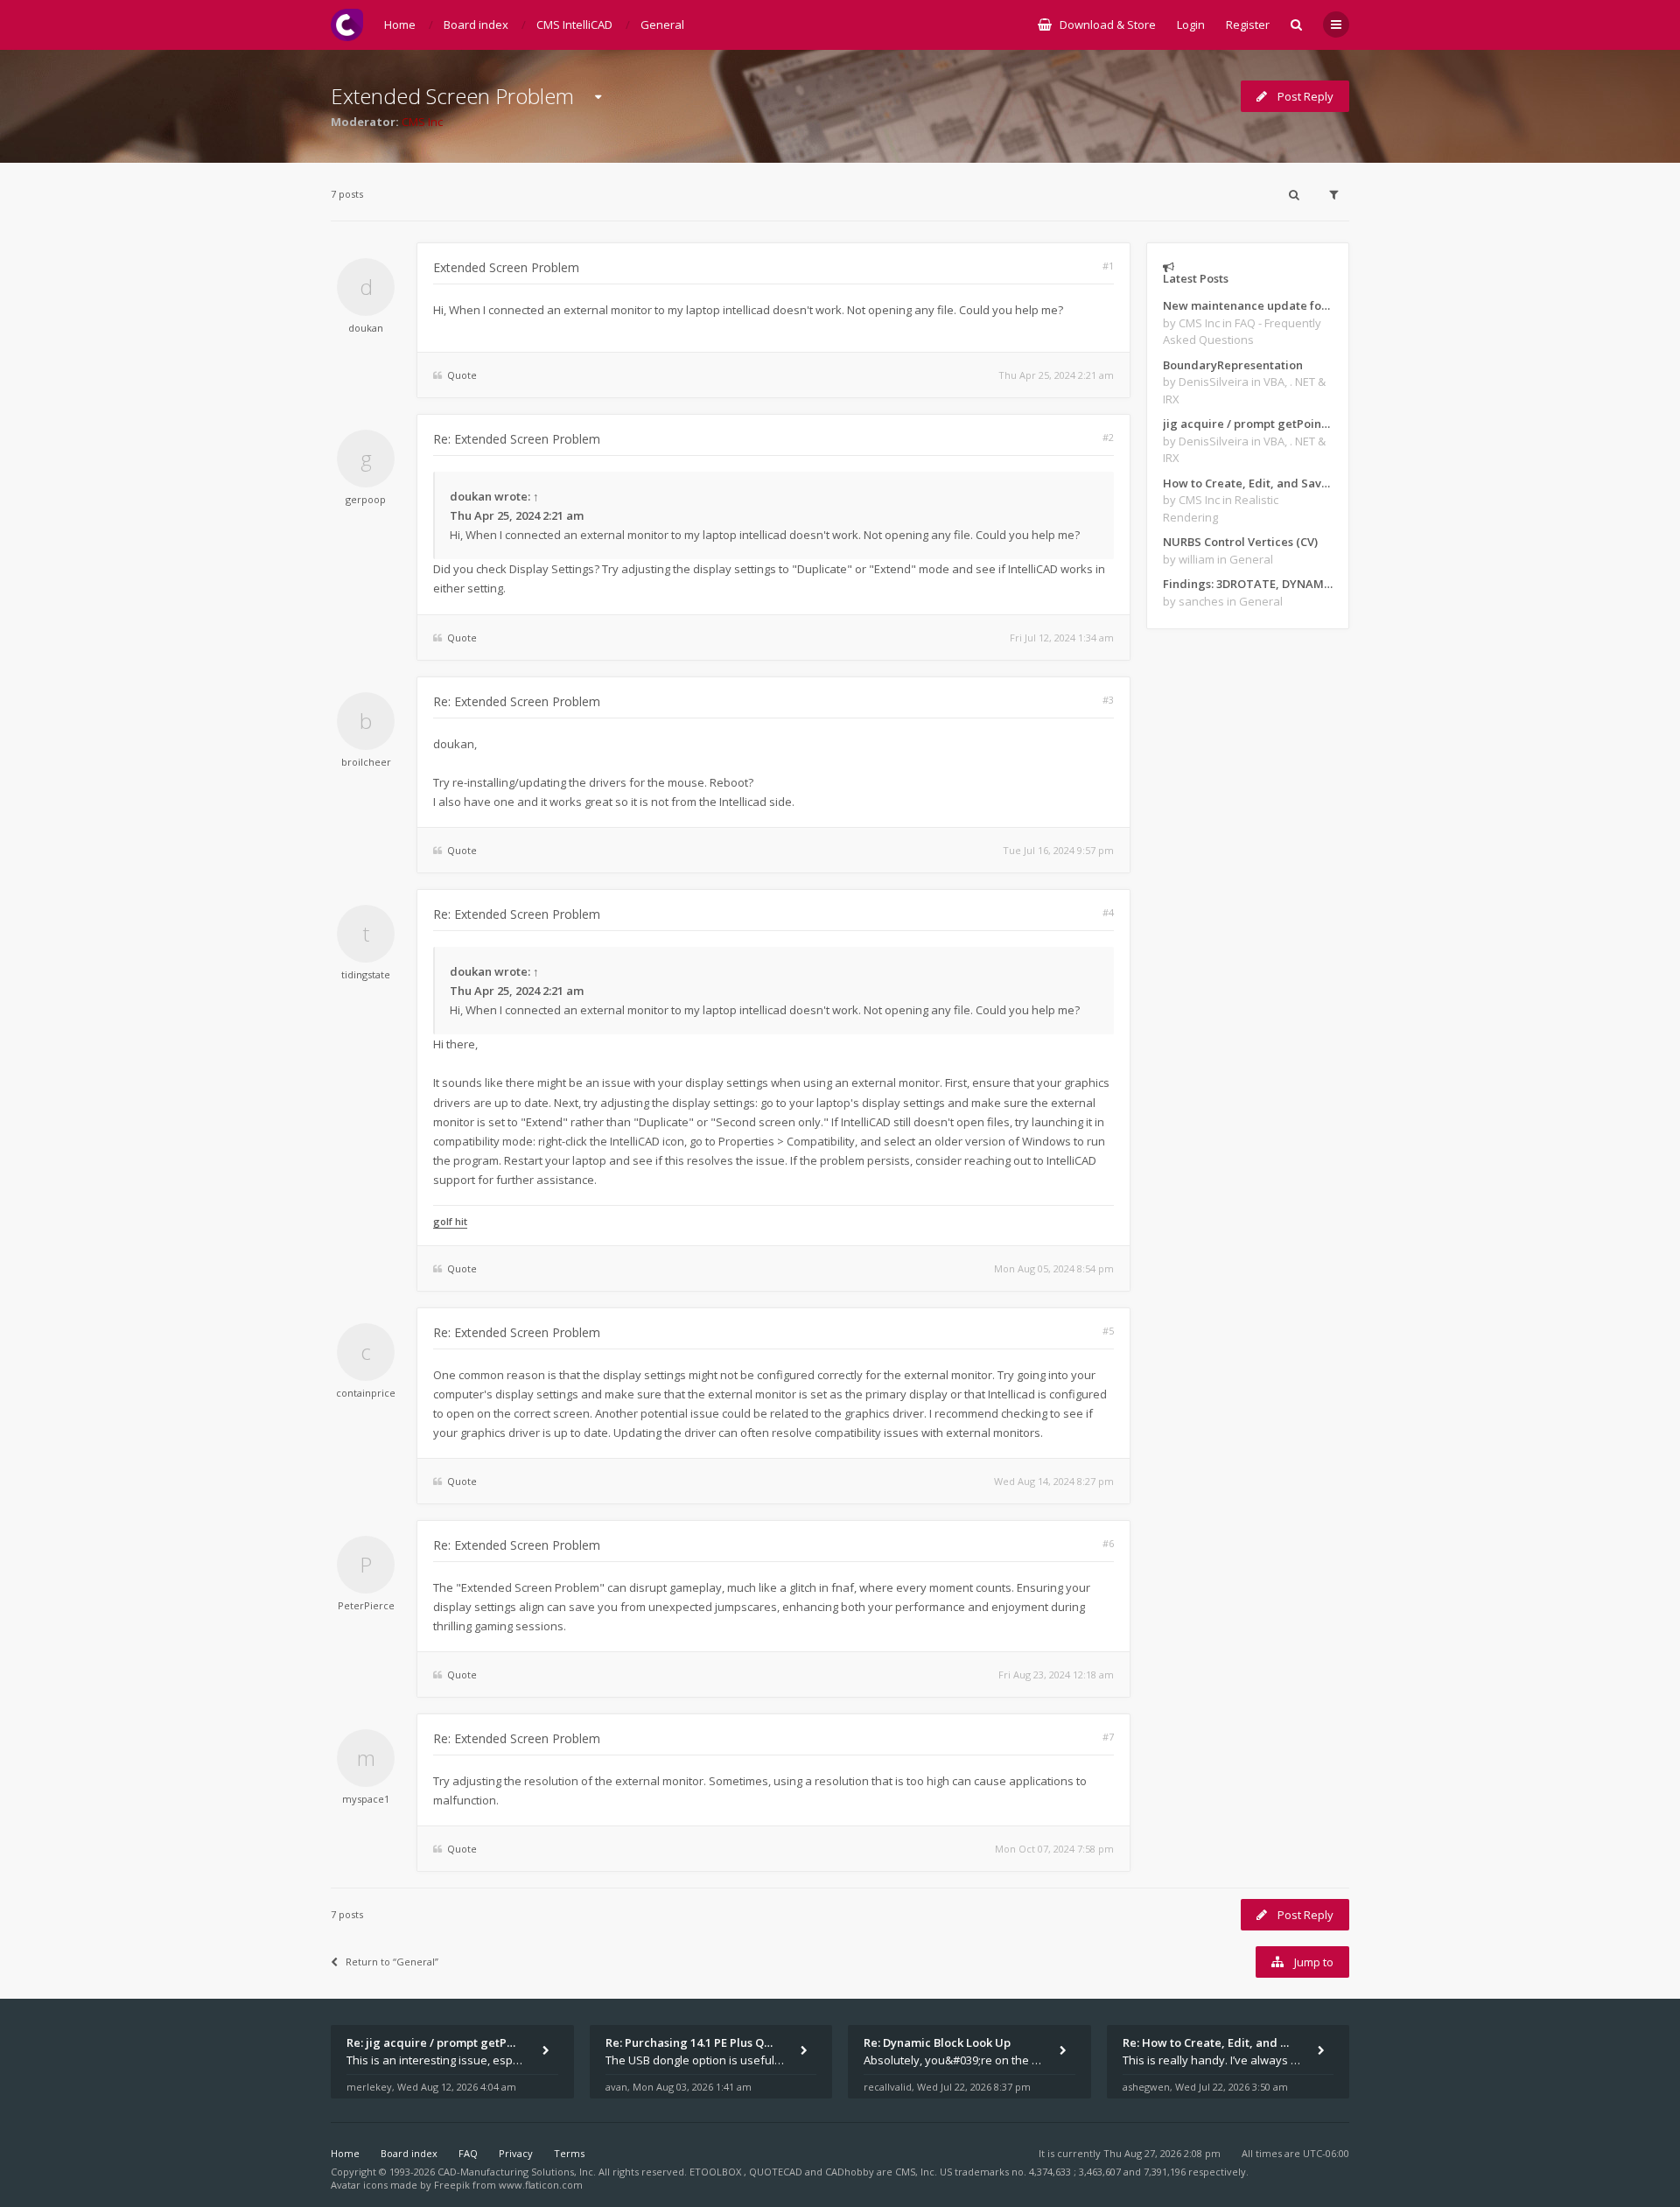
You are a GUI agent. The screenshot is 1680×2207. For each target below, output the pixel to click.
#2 (1108, 437)
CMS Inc (422, 122)
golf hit (450, 1221)
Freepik (452, 2185)
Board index (409, 2153)
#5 (1108, 1331)
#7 (1108, 1737)
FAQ (468, 2153)
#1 (1108, 266)
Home (345, 2153)
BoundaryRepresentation (1233, 365)
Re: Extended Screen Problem (517, 439)
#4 (1108, 912)
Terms (569, 2153)
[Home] (347, 25)
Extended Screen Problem (452, 96)
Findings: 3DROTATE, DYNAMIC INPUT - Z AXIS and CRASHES (1248, 584)
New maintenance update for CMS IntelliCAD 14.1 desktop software (1248, 305)
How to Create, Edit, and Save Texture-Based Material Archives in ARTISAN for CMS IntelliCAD (1248, 483)
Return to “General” (392, 1962)
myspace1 (366, 1799)
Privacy (516, 2153)
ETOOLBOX (717, 2172)
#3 (1108, 700)
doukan (366, 328)
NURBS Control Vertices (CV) (1240, 542)
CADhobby (850, 2172)
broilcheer (366, 762)
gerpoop (366, 499)
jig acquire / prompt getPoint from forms (1248, 424)
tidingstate (366, 974)
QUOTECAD (777, 2172)
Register (1248, 25)
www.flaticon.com (541, 2185)
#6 (1108, 1543)
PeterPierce (366, 1605)
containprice (366, 1393)
